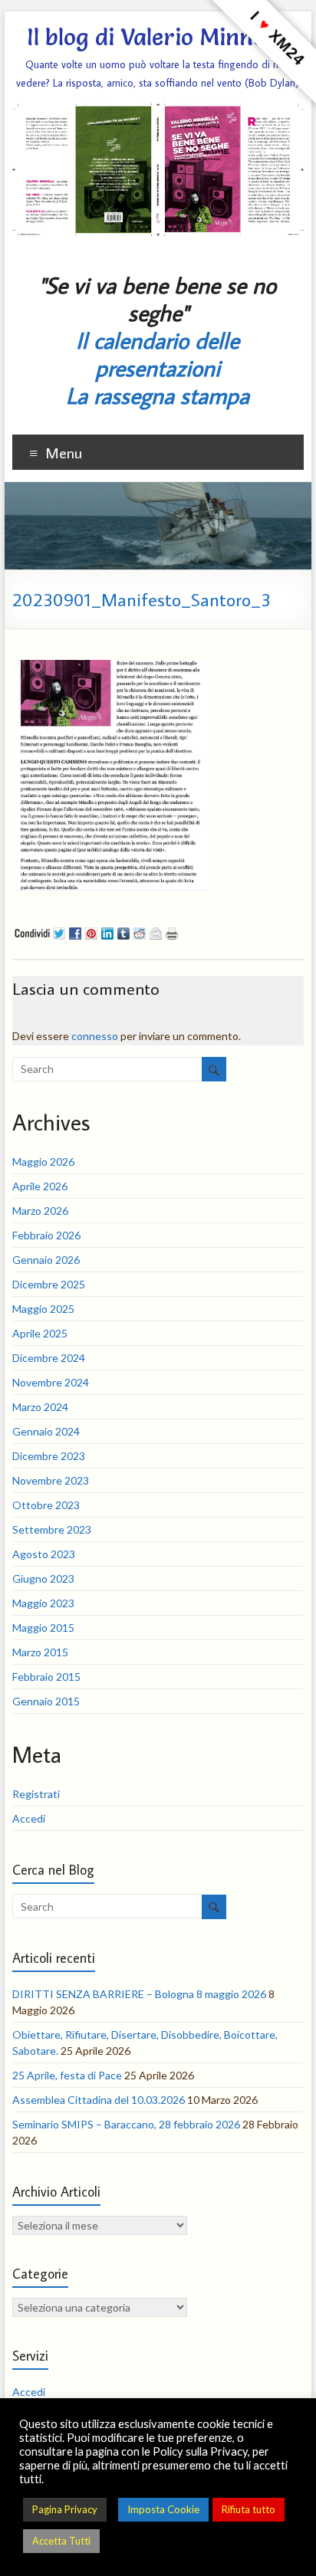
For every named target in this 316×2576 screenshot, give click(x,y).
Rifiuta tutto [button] (249, 2509)
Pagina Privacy (65, 2509)
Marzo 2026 (40, 1211)
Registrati (36, 1794)
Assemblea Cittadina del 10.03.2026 (99, 2100)
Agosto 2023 (44, 1554)
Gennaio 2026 (46, 1260)
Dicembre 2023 (49, 1456)
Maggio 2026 (43, 1162)
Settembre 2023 (52, 1529)
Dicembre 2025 (49, 1284)
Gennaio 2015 (46, 1701)
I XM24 (277, 38)
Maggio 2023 (43, 1603)
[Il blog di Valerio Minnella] (158, 489)
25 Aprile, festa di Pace (67, 2075)
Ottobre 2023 (46, 1505)
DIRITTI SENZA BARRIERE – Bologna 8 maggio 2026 (139, 1994)
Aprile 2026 (40, 1186)
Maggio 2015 (43, 1628)
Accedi (29, 1818)
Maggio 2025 (43, 1309)
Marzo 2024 (40, 1407)
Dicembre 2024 (49, 1358)
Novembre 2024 (51, 1382)
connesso (95, 1036)
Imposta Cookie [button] (163, 2509)
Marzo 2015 (40, 1652)
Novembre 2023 (51, 1480)
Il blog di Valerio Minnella (158, 37)
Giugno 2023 (43, 1578)
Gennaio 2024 (46, 1431)
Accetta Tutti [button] (61, 2541)
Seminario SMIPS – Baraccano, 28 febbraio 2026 (126, 2124)
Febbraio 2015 (46, 1677)
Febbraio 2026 (46, 1235)
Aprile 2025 (40, 1333)
